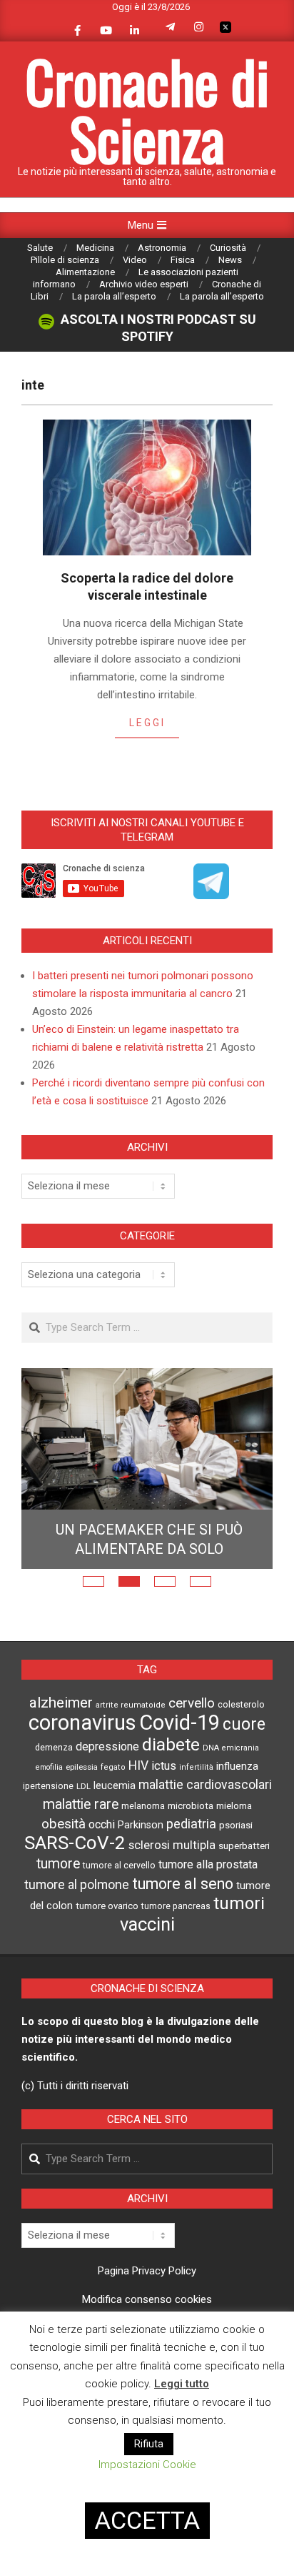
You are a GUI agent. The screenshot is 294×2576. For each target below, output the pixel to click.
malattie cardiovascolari (205, 1811)
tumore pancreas (176, 1933)
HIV (138, 1792)
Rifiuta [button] (149, 2444)
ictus (164, 1792)
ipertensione (48, 1813)
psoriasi (236, 1852)
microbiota (191, 1832)
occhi (102, 1851)
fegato (113, 1794)
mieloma (234, 1832)
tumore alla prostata (208, 1891)
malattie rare (81, 1831)
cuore (244, 1751)
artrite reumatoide (131, 1732)
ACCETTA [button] (147, 2520)
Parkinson (141, 1852)
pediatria (191, 1850)
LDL (83, 1813)
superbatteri (244, 1872)
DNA (211, 1774)
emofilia (49, 1794)
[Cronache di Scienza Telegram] (211, 894)
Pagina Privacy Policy (147, 2297)
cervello (192, 1730)
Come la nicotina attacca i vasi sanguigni (149, 1566)
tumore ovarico (107, 1932)
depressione (107, 1773)
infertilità (196, 1794)
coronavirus (82, 1749)
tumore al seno (183, 1910)
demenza (54, 1774)
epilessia (82, 1793)
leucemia (115, 1812)
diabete (171, 1771)
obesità (64, 1851)
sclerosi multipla (172, 1872)
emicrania (240, 1774)
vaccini (147, 1951)
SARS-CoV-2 (75, 1869)
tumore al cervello (119, 1892)
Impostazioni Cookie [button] (147, 2464)
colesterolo (241, 1731)
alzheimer (61, 1729)
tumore (58, 1890)
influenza (237, 1793)
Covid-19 (179, 1749)
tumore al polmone (77, 1911)
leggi (147, 723)
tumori (239, 1930)
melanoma (143, 1832)
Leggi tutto (182, 2384)
